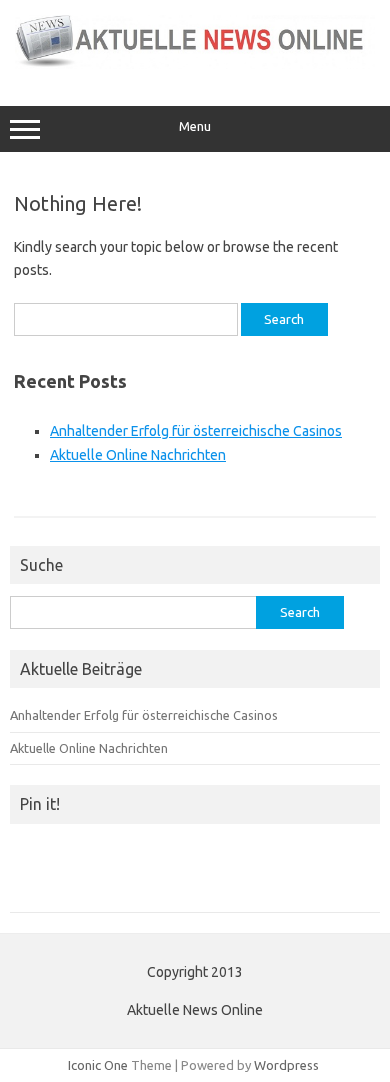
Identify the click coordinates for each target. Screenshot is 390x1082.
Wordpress (286, 1069)
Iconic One (98, 1069)
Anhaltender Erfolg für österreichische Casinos (196, 431)
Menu (195, 126)
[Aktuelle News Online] (195, 64)
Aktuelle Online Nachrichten (138, 455)
